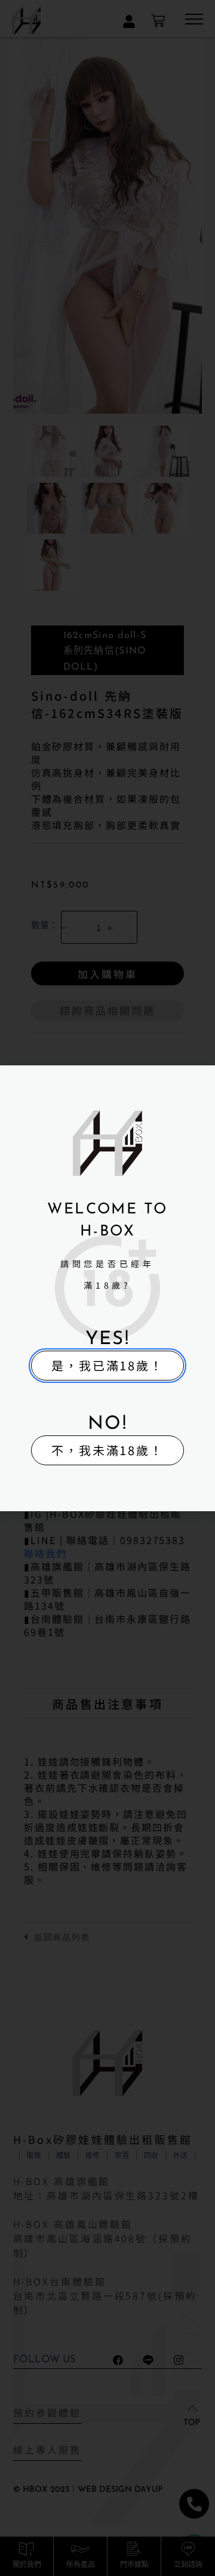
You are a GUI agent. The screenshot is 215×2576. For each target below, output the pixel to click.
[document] (107, 1288)
